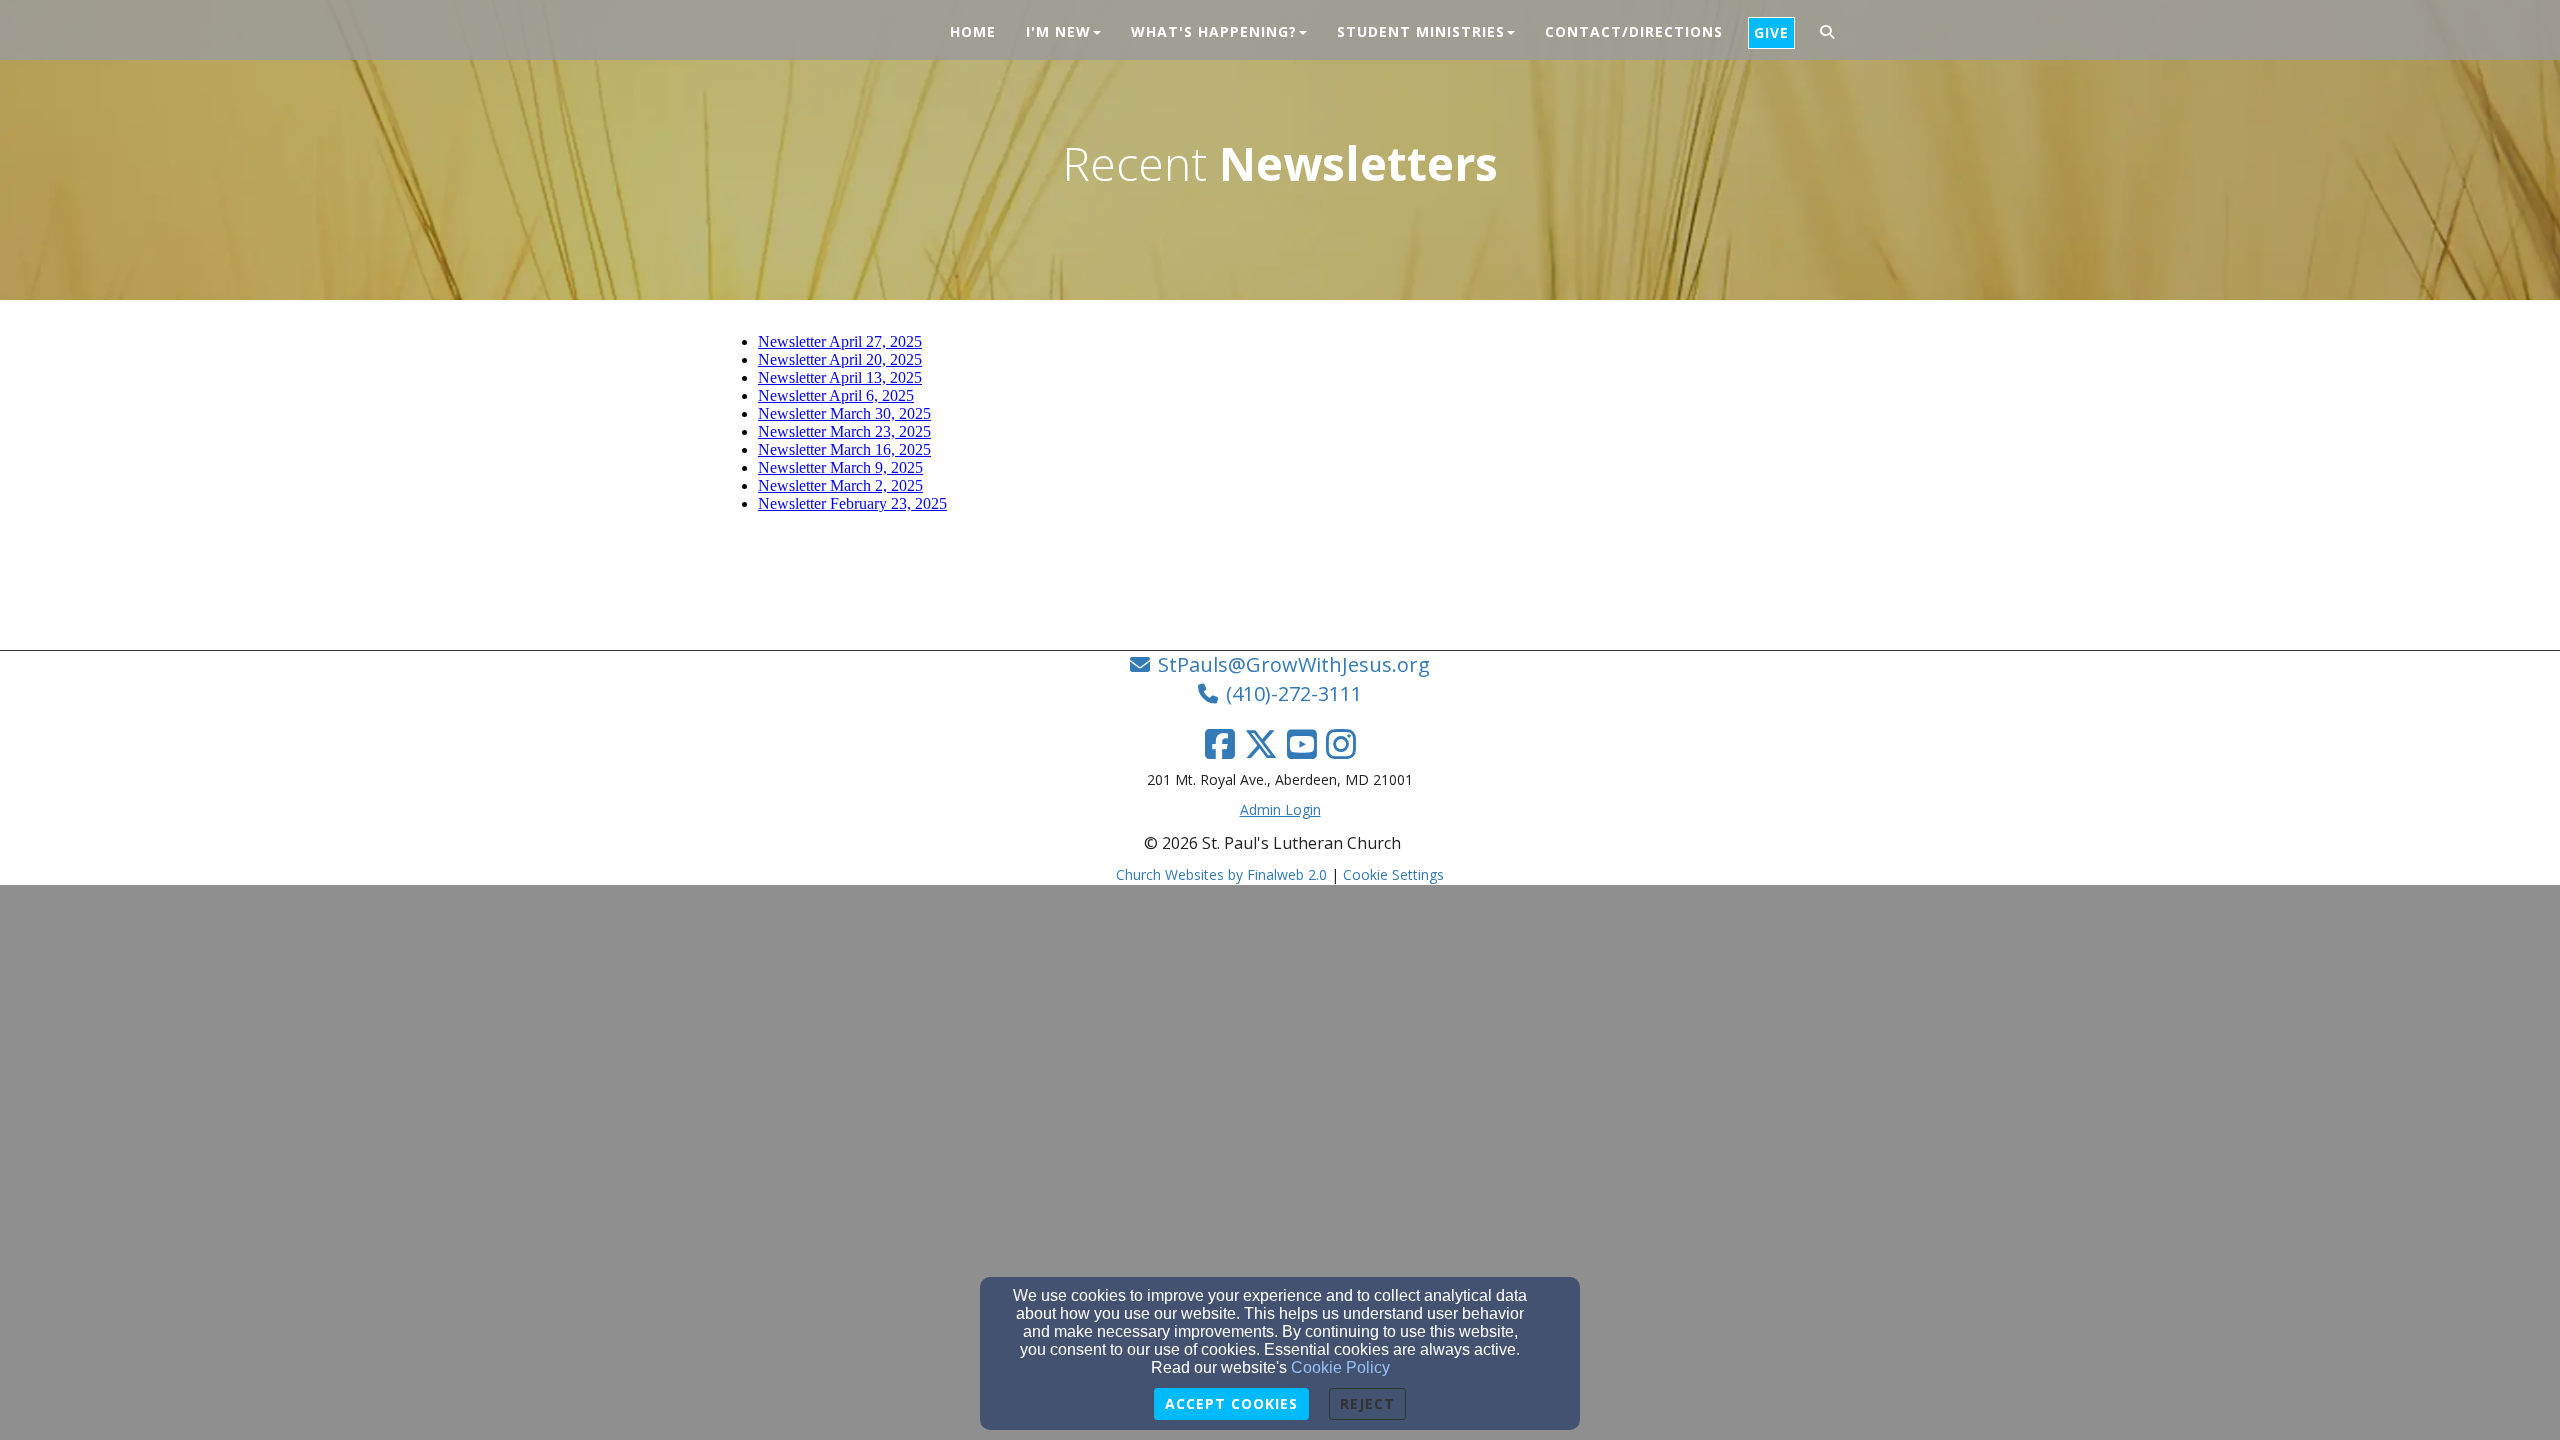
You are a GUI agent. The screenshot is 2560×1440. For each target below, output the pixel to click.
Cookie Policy (1340, 1367)
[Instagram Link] (1341, 744)
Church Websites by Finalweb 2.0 (1221, 874)
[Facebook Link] (1220, 744)
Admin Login (1280, 809)
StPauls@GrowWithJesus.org (1294, 664)
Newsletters (1358, 163)
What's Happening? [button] (1214, 31)
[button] (1827, 33)
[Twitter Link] (1261, 744)
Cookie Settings (1393, 874)
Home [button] (973, 31)
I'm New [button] (1058, 31)
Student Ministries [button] (1421, 31)
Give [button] (1771, 32)
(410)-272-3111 (1294, 693)
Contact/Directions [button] (1634, 31)
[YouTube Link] (1302, 744)
